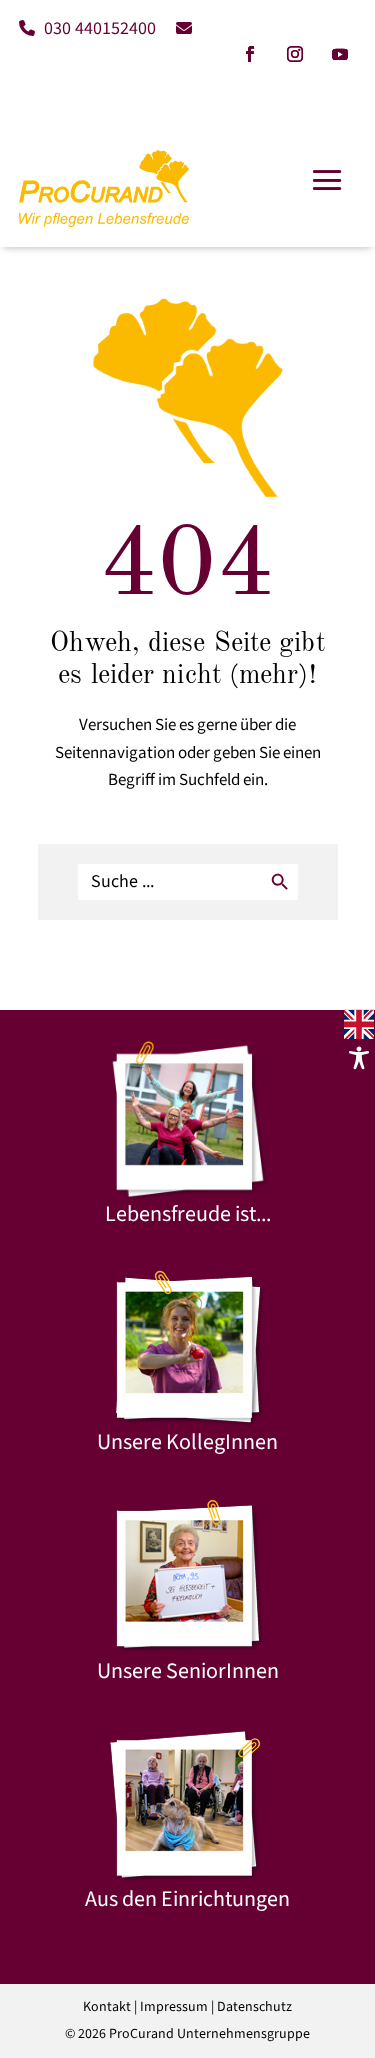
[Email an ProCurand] (176, 28)
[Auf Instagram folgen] (295, 54)
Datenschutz (254, 2007)
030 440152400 (98, 28)
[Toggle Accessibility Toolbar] (359, 1058)
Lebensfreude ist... (188, 1214)
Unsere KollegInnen (187, 1442)
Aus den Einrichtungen (187, 1899)
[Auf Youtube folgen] (340, 54)
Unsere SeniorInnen (188, 1671)
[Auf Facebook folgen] (250, 54)
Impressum (174, 2007)
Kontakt (107, 2007)
